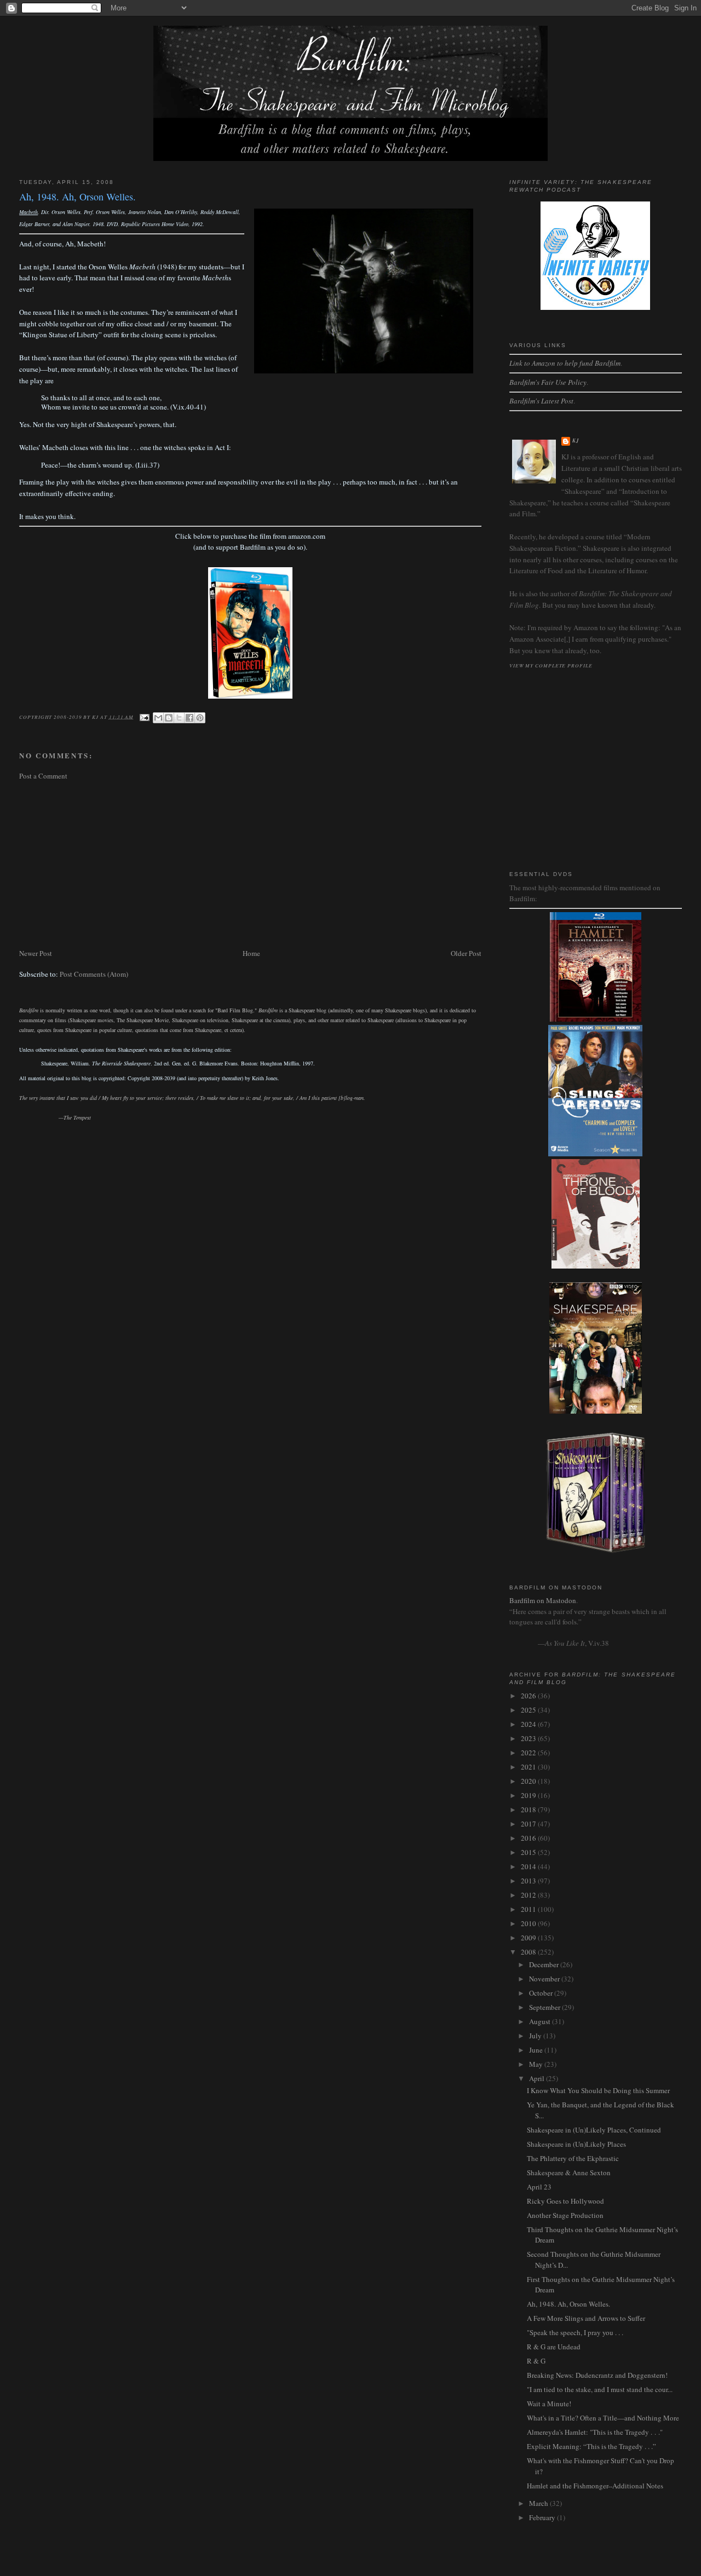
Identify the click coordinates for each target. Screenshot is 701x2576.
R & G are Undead (554, 2347)
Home (251, 953)
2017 (529, 1824)
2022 (529, 1753)
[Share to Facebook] (189, 718)
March (539, 2503)
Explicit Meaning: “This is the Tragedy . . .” (591, 2446)
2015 (529, 1852)
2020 (529, 1781)
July (536, 2036)
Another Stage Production (565, 2215)
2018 (529, 1809)
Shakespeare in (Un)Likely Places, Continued (594, 2130)
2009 (529, 1938)
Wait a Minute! (549, 2404)
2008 (529, 1952)
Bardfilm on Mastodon (543, 1600)
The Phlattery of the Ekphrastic (573, 2158)
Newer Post (36, 953)
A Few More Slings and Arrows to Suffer (586, 2318)
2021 (529, 1767)
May (537, 2064)
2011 (529, 1909)
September (545, 2007)
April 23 (539, 2187)
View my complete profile (551, 665)
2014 (529, 1866)
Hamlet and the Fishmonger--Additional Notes (595, 2486)
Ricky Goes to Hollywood (565, 2201)
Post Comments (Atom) (94, 974)
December (545, 1964)
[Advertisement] (250, 865)
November (545, 1979)
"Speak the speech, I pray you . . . (575, 2332)
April (538, 2078)
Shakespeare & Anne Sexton (569, 2172)
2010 (529, 1923)
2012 (529, 1895)
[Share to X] (179, 718)
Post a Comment (43, 776)
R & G (536, 2361)
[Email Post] (144, 716)
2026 (529, 1696)
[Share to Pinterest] (200, 718)
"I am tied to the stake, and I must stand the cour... (600, 2389)
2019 (529, 1795)
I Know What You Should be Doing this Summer (598, 2090)
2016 (529, 1838)
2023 (529, 1738)
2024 (529, 1724)
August (541, 2021)
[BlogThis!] (169, 718)
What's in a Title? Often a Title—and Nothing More (603, 2418)
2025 (529, 1710)
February (543, 2517)
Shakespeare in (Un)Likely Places (576, 2144)
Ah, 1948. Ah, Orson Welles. (568, 2304)
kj (576, 440)
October (542, 1993)
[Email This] (158, 718)
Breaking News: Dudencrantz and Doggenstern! (597, 2375)
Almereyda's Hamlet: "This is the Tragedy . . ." (595, 2432)
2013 (529, 1881)
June (537, 2050)
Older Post (466, 953)
